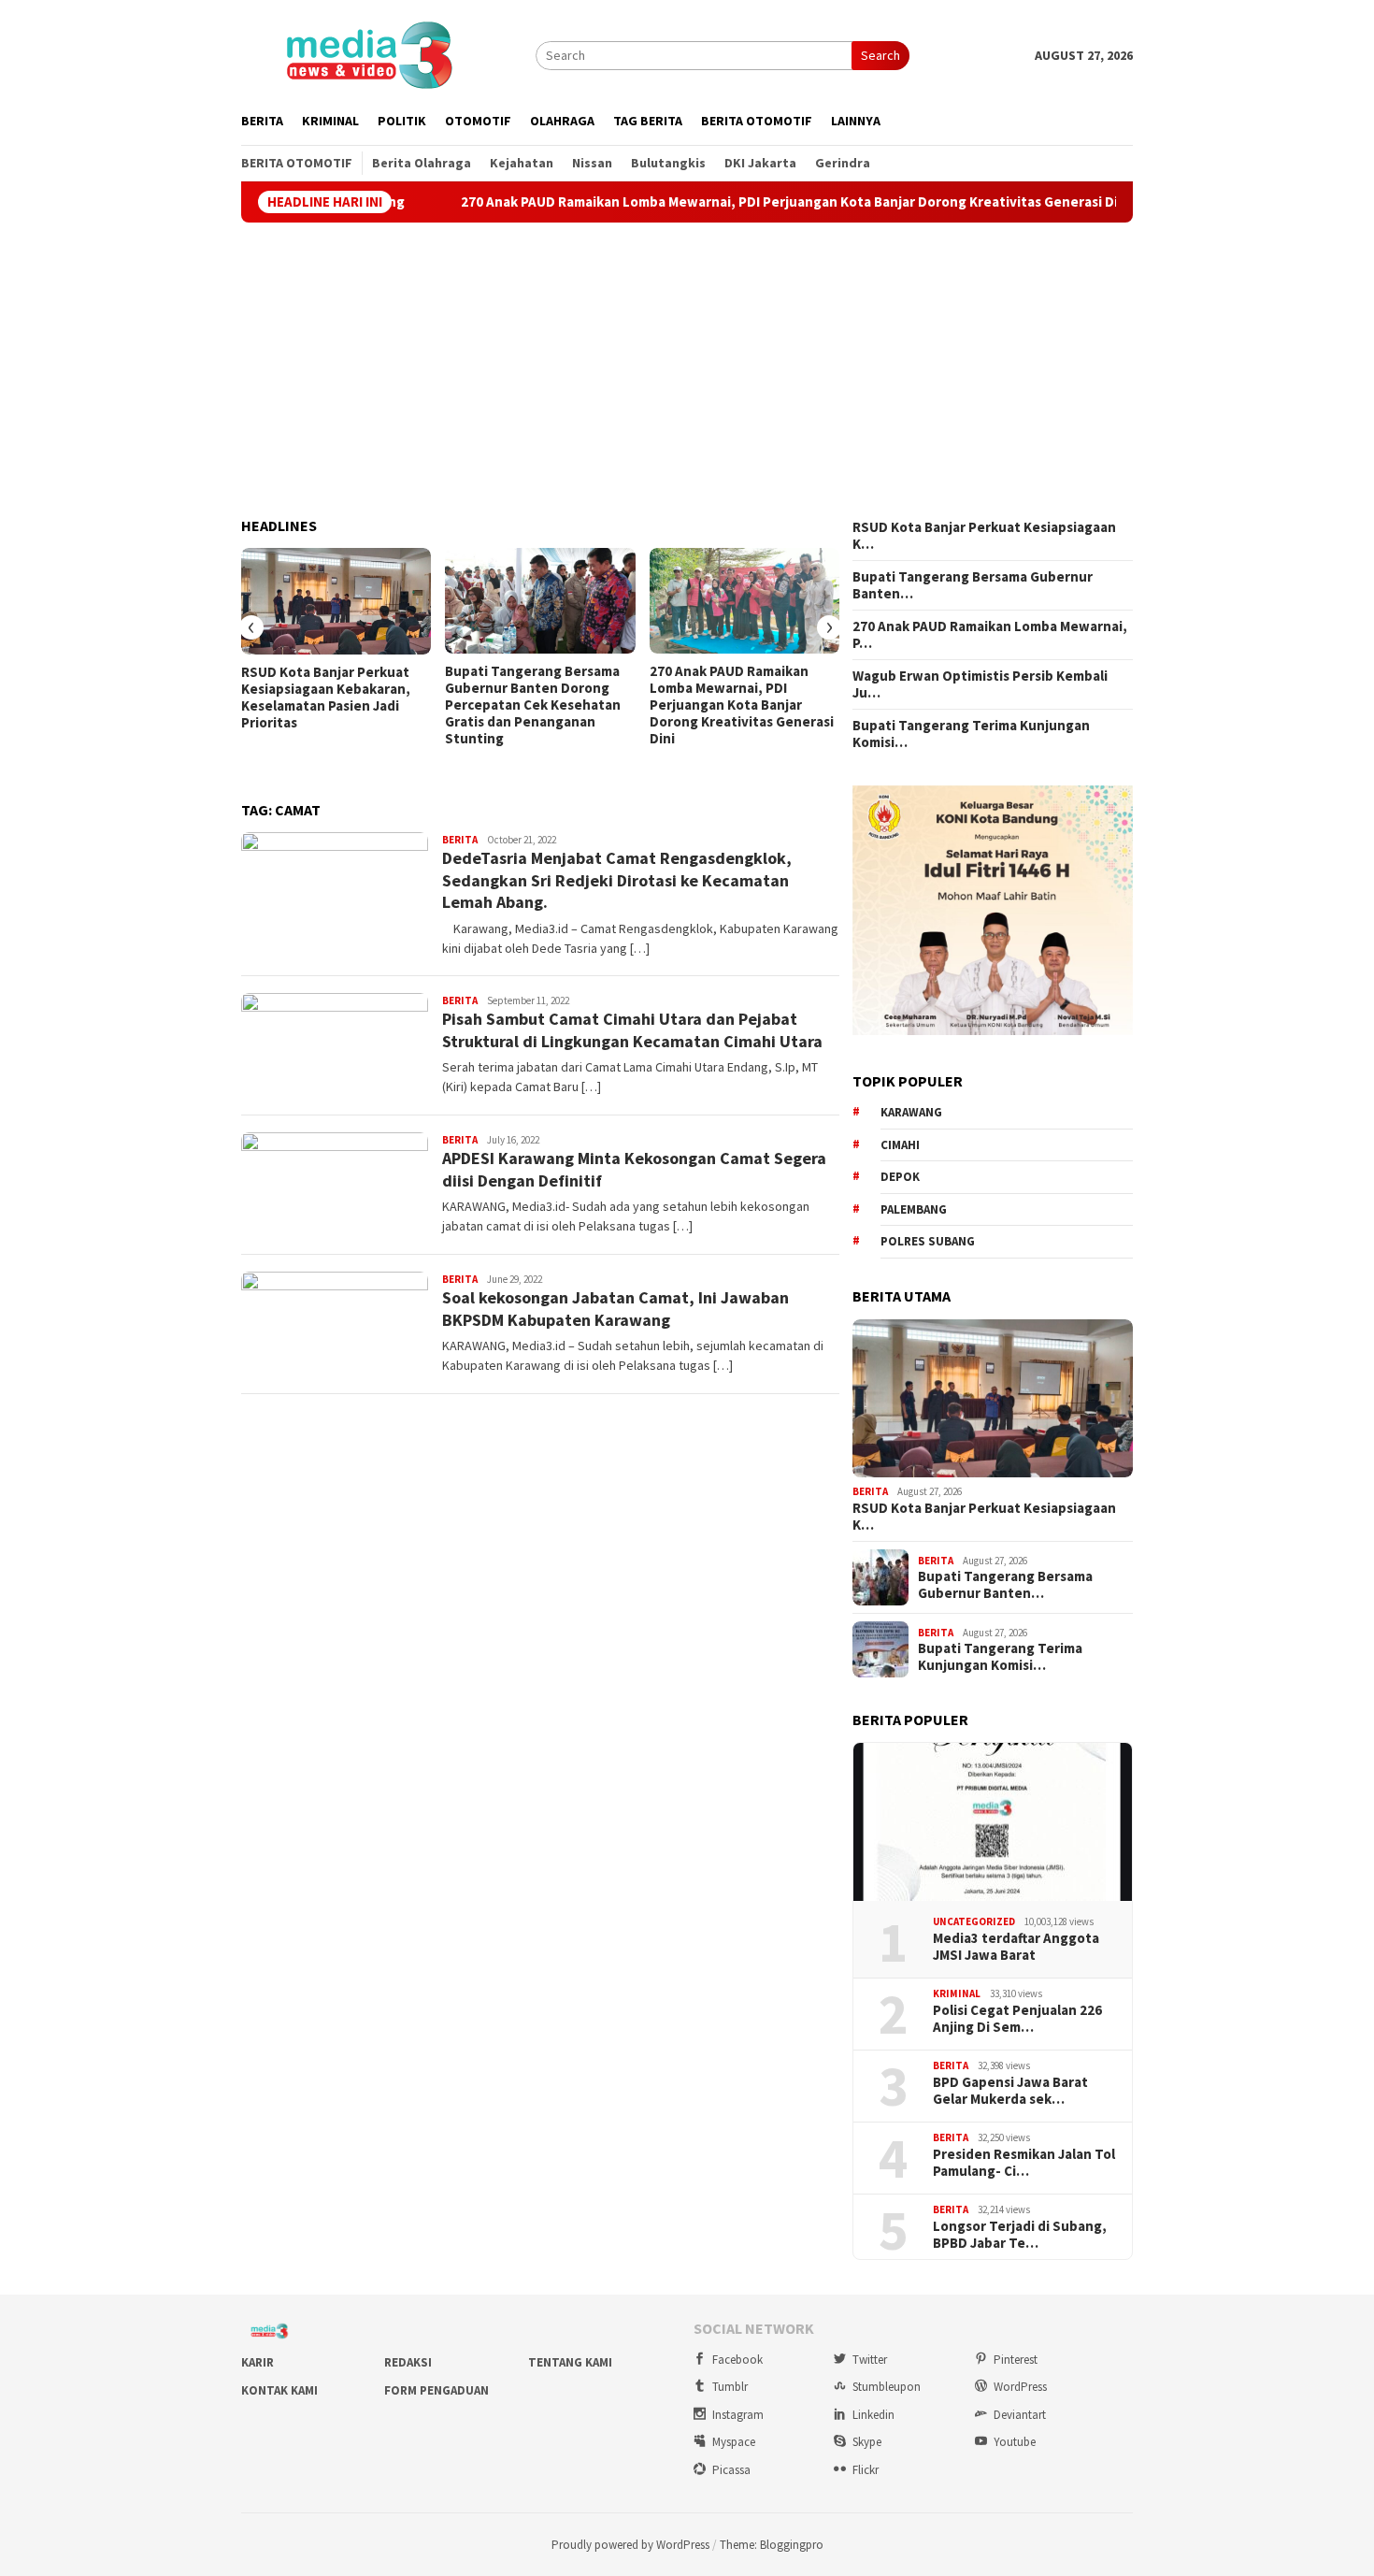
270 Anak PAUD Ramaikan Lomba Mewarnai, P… (990, 635)
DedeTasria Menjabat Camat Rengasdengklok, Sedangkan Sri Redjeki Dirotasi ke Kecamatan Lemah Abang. (617, 880)
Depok (900, 1177)
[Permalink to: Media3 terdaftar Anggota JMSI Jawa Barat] (993, 1822)
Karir (258, 2362)
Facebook (737, 2360)
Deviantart (1020, 2415)
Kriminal (957, 1993)
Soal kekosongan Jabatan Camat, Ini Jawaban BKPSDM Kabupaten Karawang (615, 1308)
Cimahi (900, 1145)
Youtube (1015, 2442)
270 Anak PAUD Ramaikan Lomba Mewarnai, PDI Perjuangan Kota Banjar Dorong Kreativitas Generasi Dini (711, 202)
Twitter (870, 2360)
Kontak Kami (279, 2390)
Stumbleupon (887, 2387)
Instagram (738, 2415)
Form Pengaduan (437, 2390)
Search (880, 55)
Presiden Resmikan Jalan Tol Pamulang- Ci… (1024, 2163)
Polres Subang (928, 1241)
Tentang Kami (570, 2362)
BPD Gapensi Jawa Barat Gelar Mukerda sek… (1010, 2091)
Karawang (911, 1112)
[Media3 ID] (368, 53)
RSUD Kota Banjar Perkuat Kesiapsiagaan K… (984, 536)
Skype (867, 2442)
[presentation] (251, 627)
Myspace (734, 2442)
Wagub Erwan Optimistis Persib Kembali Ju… (980, 684)
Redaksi (408, 2362)
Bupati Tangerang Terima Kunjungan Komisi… (971, 734)
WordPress (1020, 2387)
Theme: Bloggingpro (772, 2545)
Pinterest (1016, 2360)
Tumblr (730, 2387)
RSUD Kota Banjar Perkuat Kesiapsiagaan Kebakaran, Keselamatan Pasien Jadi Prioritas (326, 698)
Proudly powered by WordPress (630, 2545)
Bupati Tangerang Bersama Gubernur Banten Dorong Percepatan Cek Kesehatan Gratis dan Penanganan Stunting (533, 705)
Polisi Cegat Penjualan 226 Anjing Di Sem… (1017, 2019)
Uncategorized (974, 1921)
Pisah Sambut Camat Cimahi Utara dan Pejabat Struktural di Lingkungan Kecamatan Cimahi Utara (632, 1029)
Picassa (731, 2470)
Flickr (866, 2470)
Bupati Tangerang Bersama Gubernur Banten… (973, 585)
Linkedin (873, 2415)
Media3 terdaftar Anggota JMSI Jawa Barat (1016, 1947)
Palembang (914, 1209)
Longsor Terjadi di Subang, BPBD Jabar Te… (1020, 2235)
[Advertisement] (687, 370)
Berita (460, 840)
